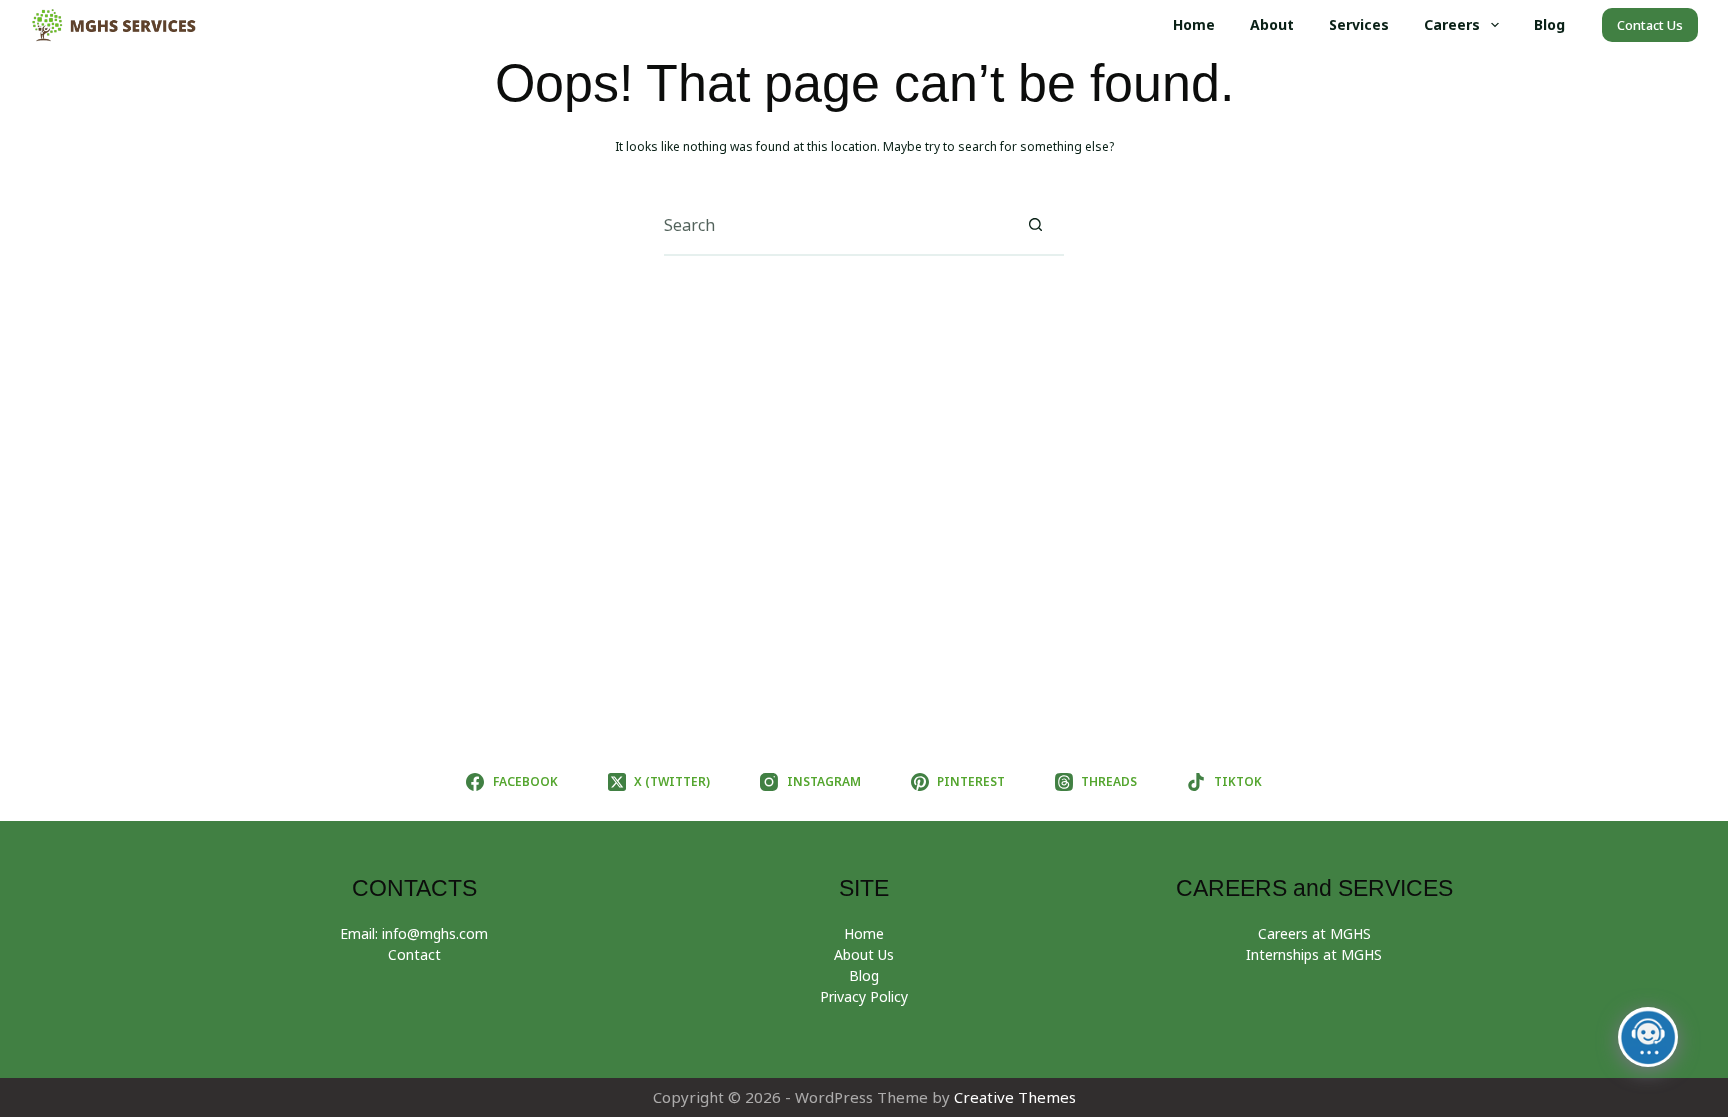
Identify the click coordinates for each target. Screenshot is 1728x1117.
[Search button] (1035, 225)
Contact (414, 954)
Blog (1549, 24)
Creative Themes (1015, 1097)
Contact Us (1650, 25)
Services (1359, 24)
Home (1194, 24)
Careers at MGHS (1314, 933)
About (1272, 24)
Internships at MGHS (1314, 954)
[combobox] (835, 225)
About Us (864, 954)
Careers (1452, 24)
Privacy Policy (864, 996)
